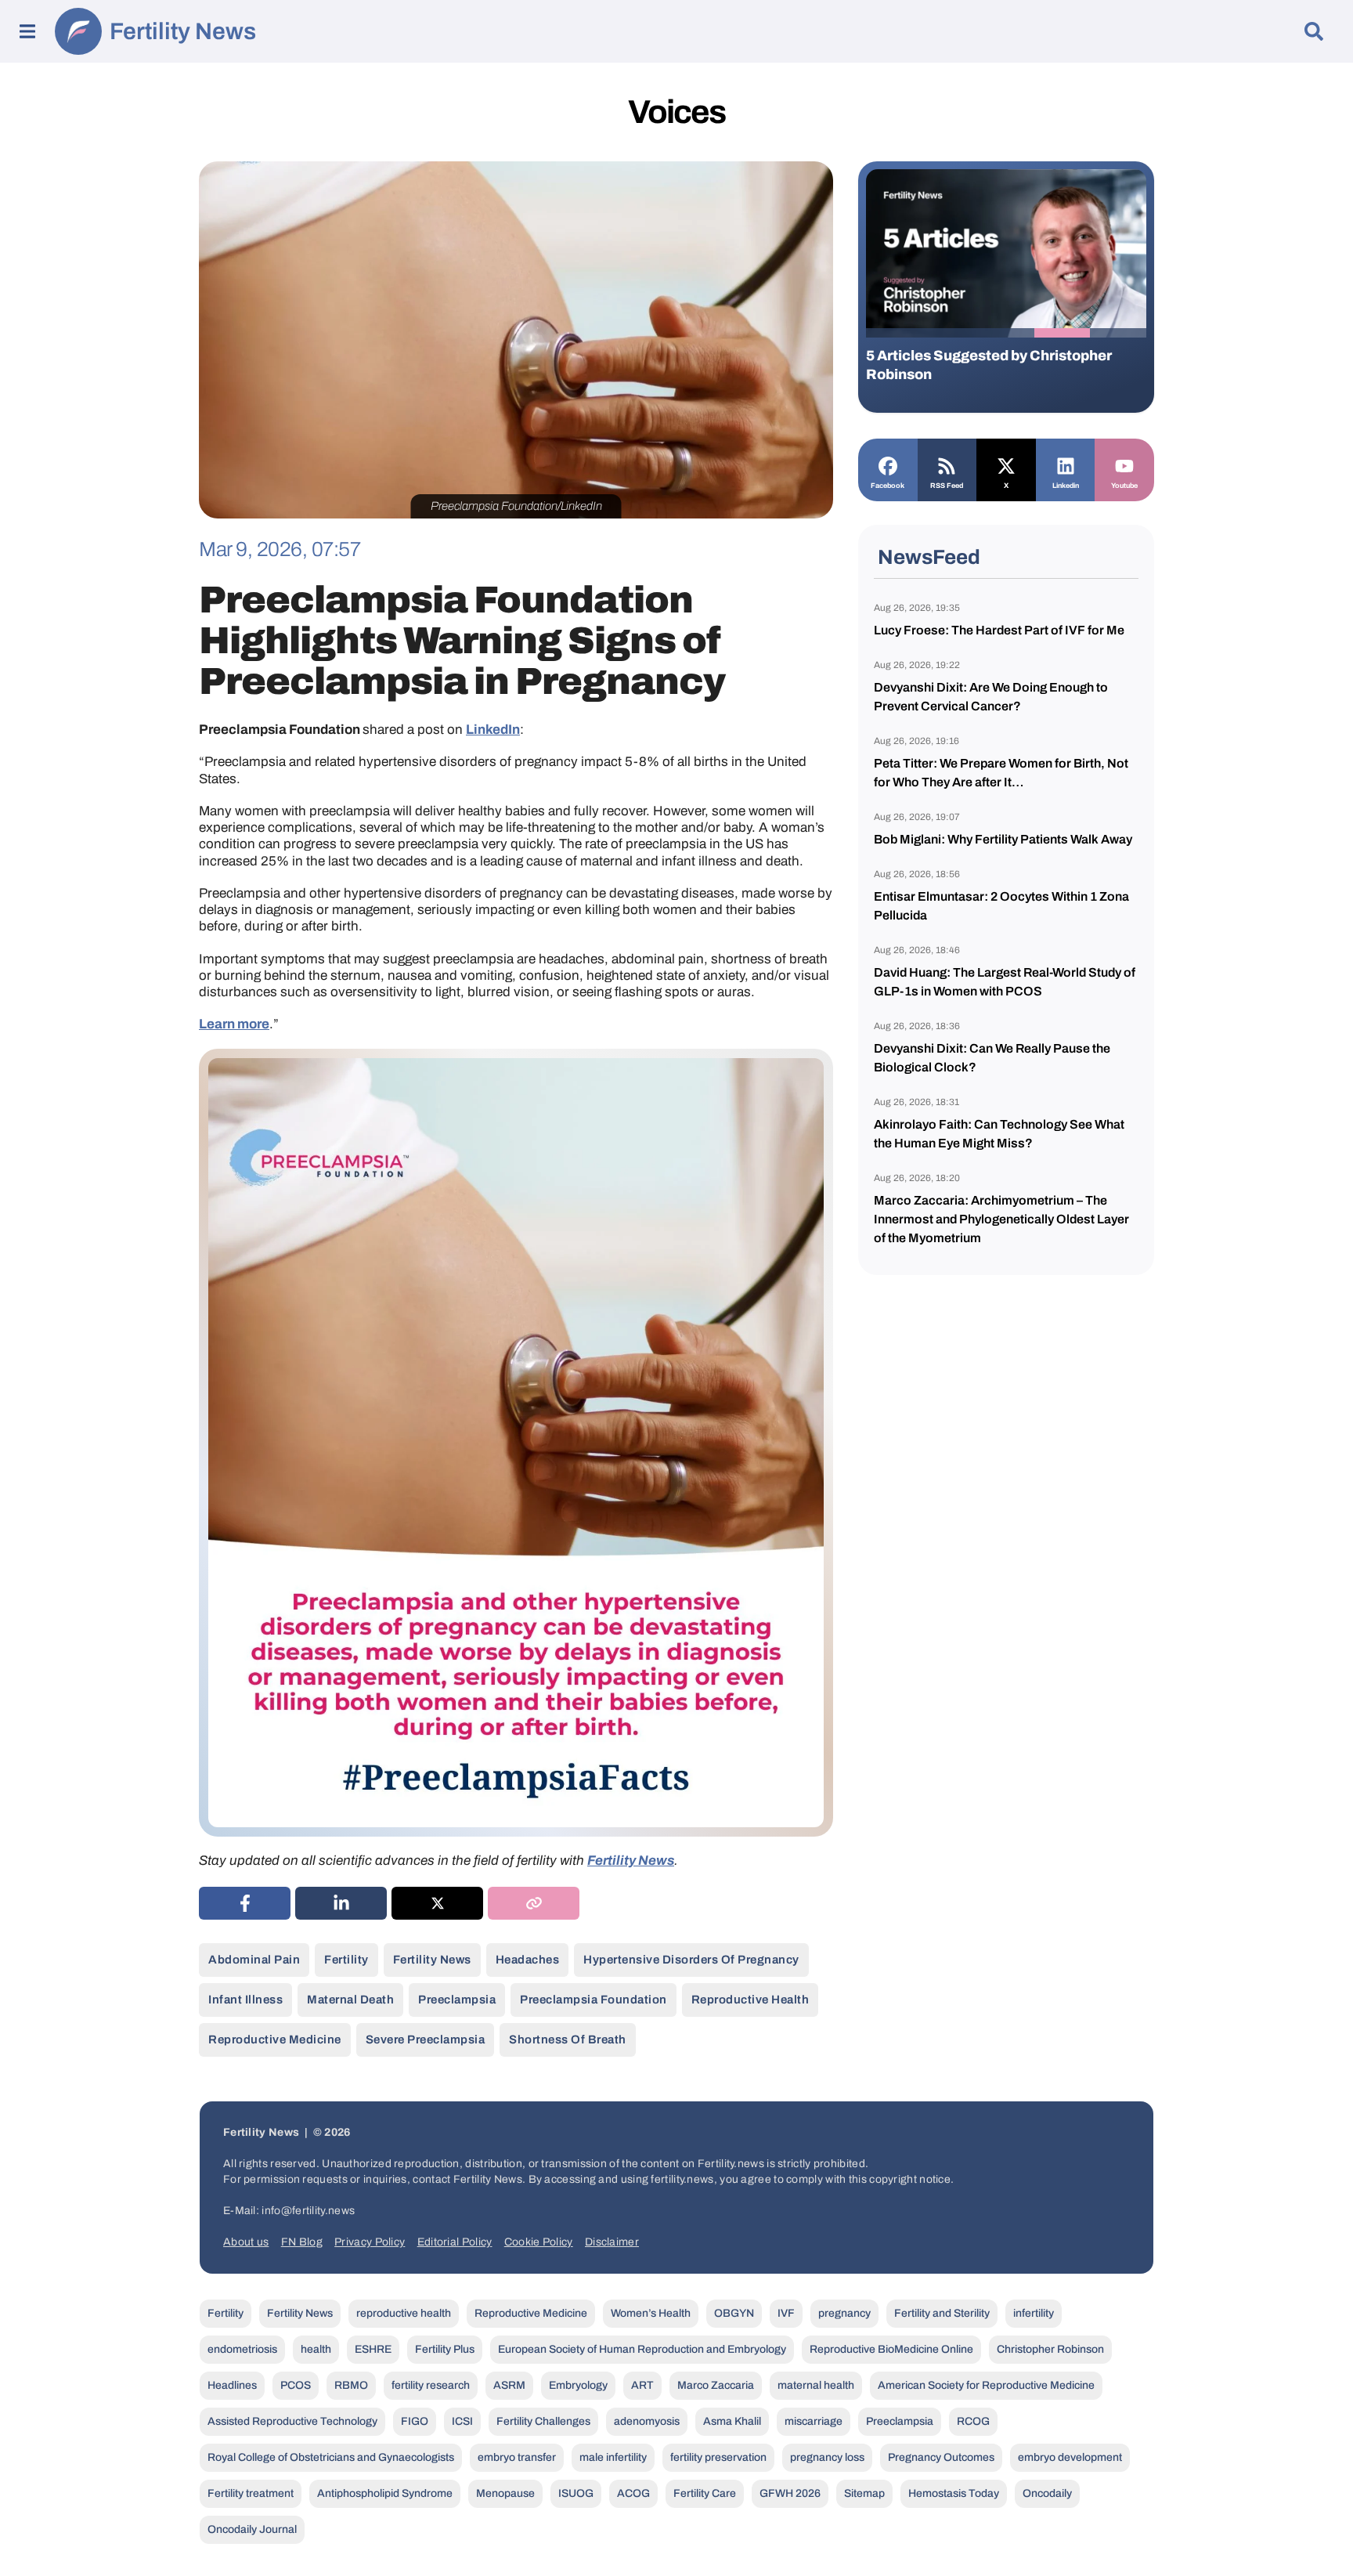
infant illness (245, 2000)
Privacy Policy (370, 2242)
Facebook (888, 486)
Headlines (232, 2385)
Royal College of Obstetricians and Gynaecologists (331, 2457)
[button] (894, 333)
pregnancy (844, 2313)
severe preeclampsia (426, 2039)
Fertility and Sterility (942, 2313)
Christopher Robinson (1050, 2349)
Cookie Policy (539, 2242)
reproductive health (750, 2000)
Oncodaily (1047, 2493)
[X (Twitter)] (437, 1903)
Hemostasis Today (954, 2493)
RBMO (351, 2385)
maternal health (816, 2385)
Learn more (234, 1024)
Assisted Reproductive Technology (292, 2421)
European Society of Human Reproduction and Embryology (642, 2349)
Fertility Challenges (543, 2421)
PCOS (296, 2385)
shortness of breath (568, 2039)
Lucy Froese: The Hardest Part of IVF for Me (999, 630)
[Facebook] (888, 464)
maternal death (350, 2000)
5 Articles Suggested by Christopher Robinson (989, 365)
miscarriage (814, 2421)
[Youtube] (1124, 464)
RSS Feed (947, 486)
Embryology (578, 2385)
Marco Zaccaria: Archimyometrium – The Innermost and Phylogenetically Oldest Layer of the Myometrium (1001, 1219)
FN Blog (302, 2242)
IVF (786, 2313)
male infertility (613, 2457)
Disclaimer (612, 2242)
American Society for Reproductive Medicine (986, 2385)
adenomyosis (647, 2421)
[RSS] (947, 464)
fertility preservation (718, 2457)
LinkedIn (493, 730)
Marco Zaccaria (716, 2385)
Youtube (1124, 486)
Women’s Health (651, 2313)
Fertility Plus (445, 2349)
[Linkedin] (1066, 464)
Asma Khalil (732, 2421)
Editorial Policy (455, 2242)
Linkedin (1066, 486)
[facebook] (245, 1903)
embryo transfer (517, 2457)
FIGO (415, 2421)
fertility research (431, 2385)
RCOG (973, 2421)
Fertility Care (705, 2493)
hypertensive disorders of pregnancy (691, 1960)
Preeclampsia (457, 2000)
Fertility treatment (251, 2493)
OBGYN (734, 2313)
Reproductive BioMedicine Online (891, 2349)
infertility (1034, 2313)
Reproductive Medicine (275, 2039)
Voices (676, 112)
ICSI (462, 2421)
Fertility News (183, 31)
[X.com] (1006, 464)
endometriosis (242, 2349)
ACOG (633, 2493)
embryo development (1070, 2457)
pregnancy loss (827, 2457)
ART (642, 2385)
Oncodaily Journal (252, 2529)
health (316, 2349)
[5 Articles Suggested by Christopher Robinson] (1006, 253)
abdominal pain (254, 1960)
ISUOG (576, 2493)
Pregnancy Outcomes (941, 2457)
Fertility (346, 1960)
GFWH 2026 (790, 2493)
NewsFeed (929, 557)
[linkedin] (341, 1903)
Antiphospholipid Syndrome (385, 2493)
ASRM (509, 2385)
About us (246, 2242)
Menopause (505, 2493)
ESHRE (373, 2349)
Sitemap (864, 2493)
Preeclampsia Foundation (594, 2000)
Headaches (528, 1960)
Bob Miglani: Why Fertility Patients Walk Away (1003, 839)
